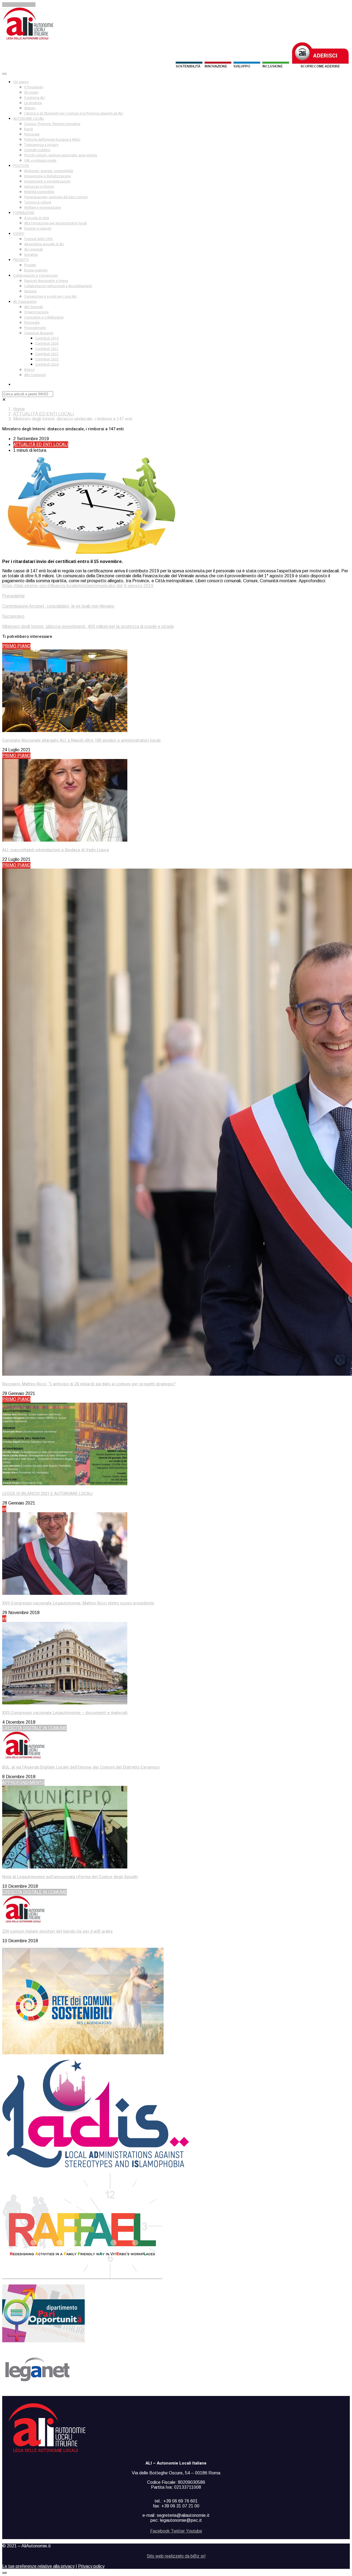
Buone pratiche (36, 270)
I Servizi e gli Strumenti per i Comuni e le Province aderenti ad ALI (74, 113)
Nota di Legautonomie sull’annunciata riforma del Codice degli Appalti (70, 1877)
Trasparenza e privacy (41, 145)
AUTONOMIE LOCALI (29, 119)
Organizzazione (36, 312)
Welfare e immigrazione (42, 208)
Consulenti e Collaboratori (44, 317)
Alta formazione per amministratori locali (56, 223)
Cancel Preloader (19, 5)
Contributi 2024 (47, 364)
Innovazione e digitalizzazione (48, 176)
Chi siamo (21, 82)
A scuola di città (37, 218)
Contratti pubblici (37, 150)
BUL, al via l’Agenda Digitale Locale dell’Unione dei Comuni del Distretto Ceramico (81, 1767)
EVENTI (19, 234)
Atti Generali (34, 307)
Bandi (29, 129)
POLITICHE (21, 166)
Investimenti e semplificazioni (47, 181)
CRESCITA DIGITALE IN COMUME (35, 1728)
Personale (32, 134)
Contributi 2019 (47, 338)
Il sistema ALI (35, 98)
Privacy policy (91, 2566)
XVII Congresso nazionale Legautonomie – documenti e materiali (65, 1713)
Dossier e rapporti (38, 229)
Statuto (30, 108)
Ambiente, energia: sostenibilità (49, 171)
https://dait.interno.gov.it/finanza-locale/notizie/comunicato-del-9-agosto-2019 (78, 586)
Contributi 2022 (47, 354)
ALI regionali (34, 249)
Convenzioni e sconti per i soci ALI (50, 297)
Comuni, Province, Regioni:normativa (52, 124)
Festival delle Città (38, 239)
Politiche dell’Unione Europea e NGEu (52, 140)
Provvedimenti (35, 328)
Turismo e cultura (38, 202)
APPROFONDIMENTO (23, 1783)
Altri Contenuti (35, 375)
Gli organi (31, 93)
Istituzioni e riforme (39, 187)
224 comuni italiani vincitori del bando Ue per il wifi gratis (57, 1931)
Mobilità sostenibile (39, 192)
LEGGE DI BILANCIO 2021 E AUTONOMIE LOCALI (47, 1494)
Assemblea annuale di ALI (44, 244)
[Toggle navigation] (4, 74)
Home (19, 409)
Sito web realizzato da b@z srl (176, 2556)
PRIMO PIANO (16, 646)
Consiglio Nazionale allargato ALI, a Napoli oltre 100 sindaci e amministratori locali (81, 740)
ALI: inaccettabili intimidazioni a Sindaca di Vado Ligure (56, 850)
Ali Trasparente (25, 302)
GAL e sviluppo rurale (40, 161)
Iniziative (31, 255)
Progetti (30, 265)
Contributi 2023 (47, 359)
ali (4, 1509)
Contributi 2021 (47, 349)
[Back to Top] (4, 2573)
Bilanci (29, 370)
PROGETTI (21, 260)
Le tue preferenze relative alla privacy (38, 2566)
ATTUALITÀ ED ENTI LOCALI (44, 414)
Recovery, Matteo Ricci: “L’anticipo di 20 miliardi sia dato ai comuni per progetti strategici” (89, 1384)
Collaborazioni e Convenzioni (35, 276)
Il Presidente (34, 87)
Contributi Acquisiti (39, 333)
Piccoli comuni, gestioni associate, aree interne (61, 155)
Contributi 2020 (47, 344)
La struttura (33, 103)
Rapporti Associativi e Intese (46, 281)
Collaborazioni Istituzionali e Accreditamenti (58, 286)
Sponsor (31, 291)
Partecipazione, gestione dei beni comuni (56, 197)
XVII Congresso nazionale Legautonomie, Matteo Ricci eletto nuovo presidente (78, 1603)
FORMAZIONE (24, 213)
